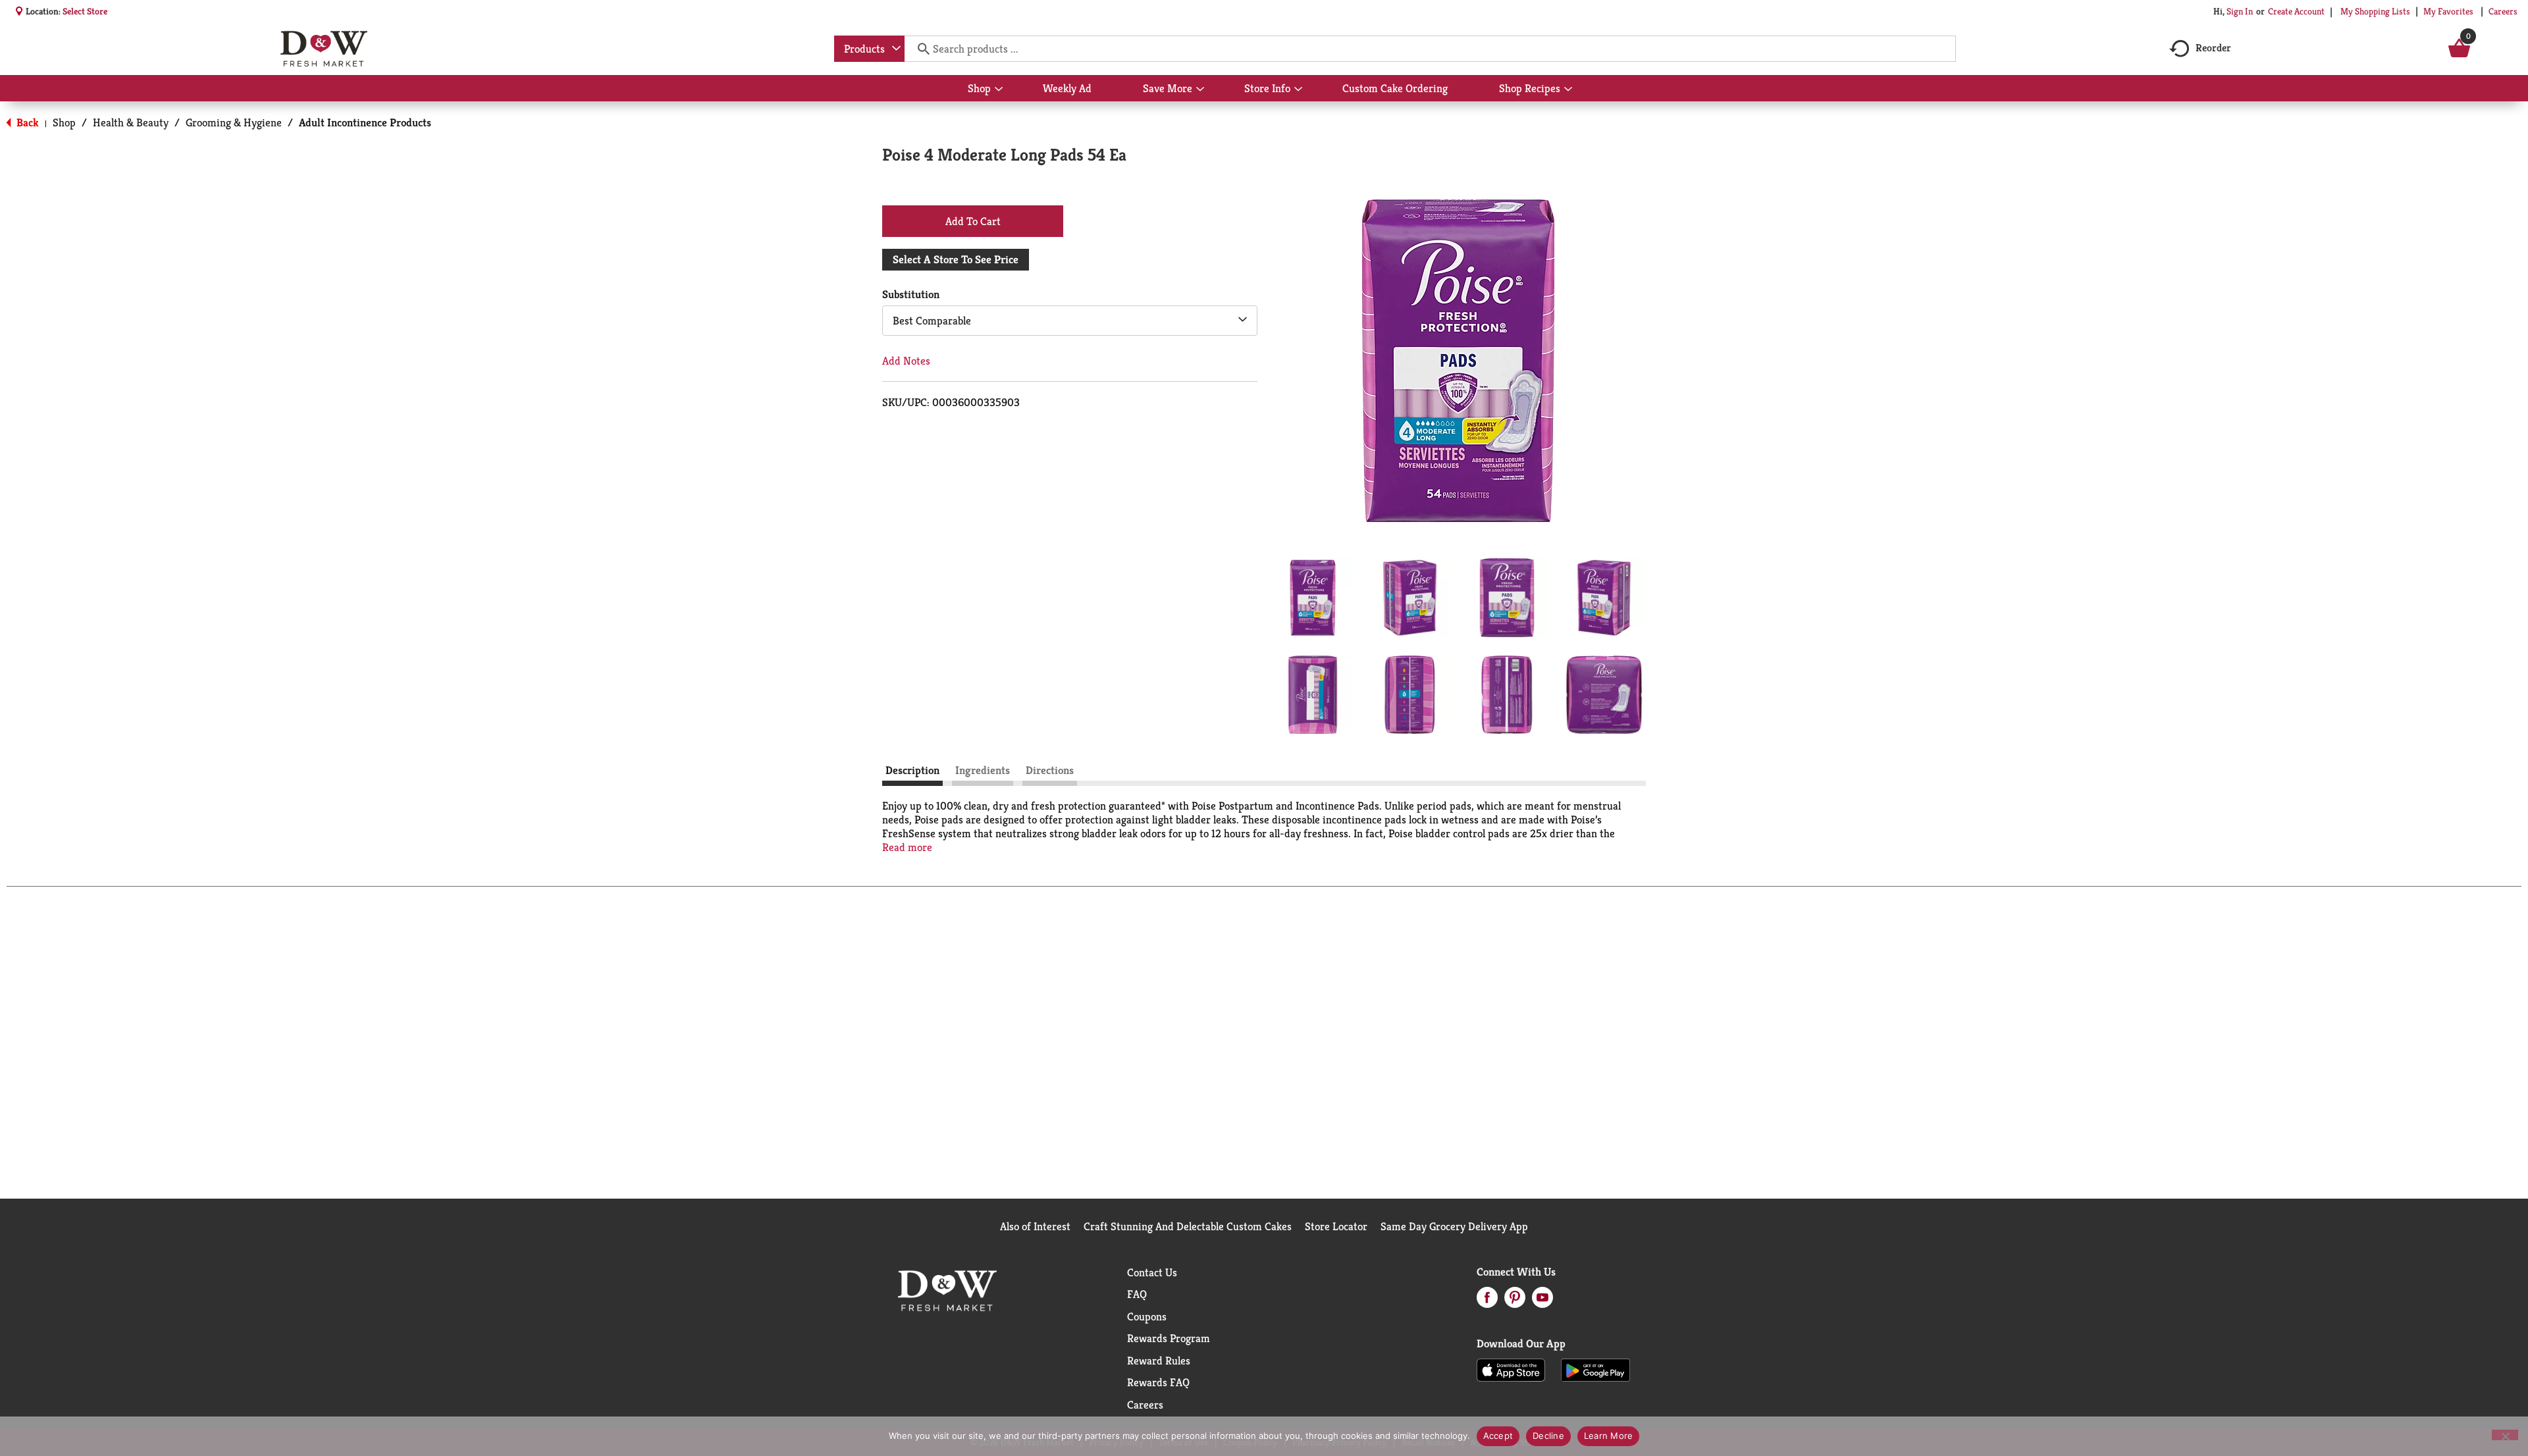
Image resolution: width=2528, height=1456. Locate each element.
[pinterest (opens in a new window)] (1515, 1301)
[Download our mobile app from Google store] (1595, 1369)
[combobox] (869, 49)
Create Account (2296, 11)
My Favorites (2448, 11)
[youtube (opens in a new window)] (1542, 1301)
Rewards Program (1169, 1338)
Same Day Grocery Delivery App (1454, 1226)
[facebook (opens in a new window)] (1487, 1301)
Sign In (2240, 11)
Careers (2503, 11)
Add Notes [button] (906, 361)
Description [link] (912, 770)
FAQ (1137, 1294)
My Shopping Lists (2375, 11)
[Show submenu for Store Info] (1298, 90)
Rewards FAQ (1158, 1382)
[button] (1313, 598)
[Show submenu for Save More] (1200, 90)
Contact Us (1152, 1272)
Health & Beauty (131, 122)
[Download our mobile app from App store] (1511, 1369)
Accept (1498, 1436)
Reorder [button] (2213, 48)
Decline (1548, 1436)
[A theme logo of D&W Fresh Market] (324, 49)
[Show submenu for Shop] (999, 90)
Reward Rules (1159, 1361)
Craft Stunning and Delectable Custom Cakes (1188, 1226)
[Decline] (2505, 1435)
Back (26, 122)
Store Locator (1336, 1226)
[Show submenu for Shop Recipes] (1568, 90)
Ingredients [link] (983, 770)
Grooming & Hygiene (234, 122)
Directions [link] (1050, 770)
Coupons (1147, 1316)
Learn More (1609, 1436)
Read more (907, 847)
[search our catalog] (919, 49)
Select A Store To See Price (956, 259)
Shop (64, 122)
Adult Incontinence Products (365, 122)
